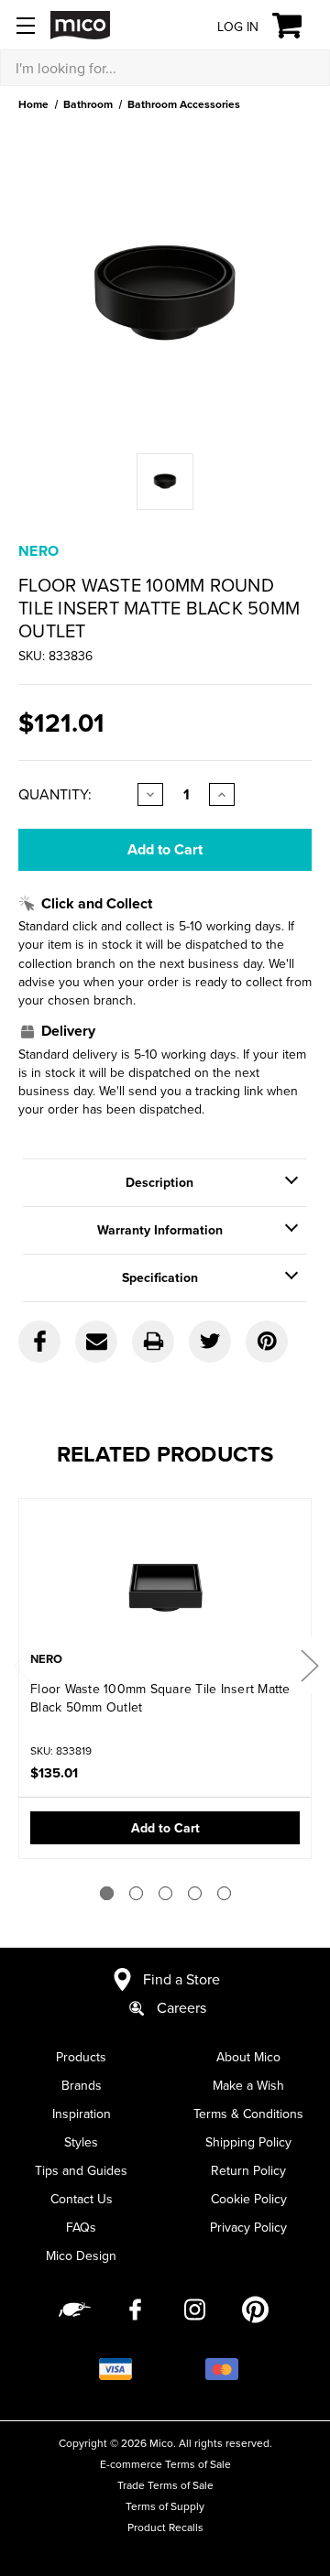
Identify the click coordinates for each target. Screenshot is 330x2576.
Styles (81, 2142)
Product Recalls (165, 2527)
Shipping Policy (248, 2142)
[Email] (96, 1342)
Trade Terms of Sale (165, 2485)
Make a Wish (248, 2085)
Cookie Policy (249, 2199)
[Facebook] (39, 1342)
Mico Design (81, 2255)
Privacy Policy (248, 2227)
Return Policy (248, 2170)
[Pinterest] (267, 1342)
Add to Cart (165, 1828)
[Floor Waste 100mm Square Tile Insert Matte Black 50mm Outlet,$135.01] (165, 1577)
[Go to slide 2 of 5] (136, 1893)
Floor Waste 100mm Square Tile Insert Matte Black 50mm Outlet (160, 1698)
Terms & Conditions (248, 2114)
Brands (82, 2085)
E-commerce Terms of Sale (165, 2464)
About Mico (248, 2057)
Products (81, 2057)
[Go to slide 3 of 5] (165, 1893)
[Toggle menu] (25, 25)
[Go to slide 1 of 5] (107, 1893)
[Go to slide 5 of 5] (224, 1893)
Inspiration (82, 2114)
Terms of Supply (165, 2506)
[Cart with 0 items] (297, 26)
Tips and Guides (81, 2170)
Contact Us (82, 2199)
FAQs (81, 2227)
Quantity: (55, 794)
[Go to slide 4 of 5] (195, 1893)
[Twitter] (210, 1342)
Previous (21, 1665)
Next (309, 1665)
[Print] (153, 1342)
